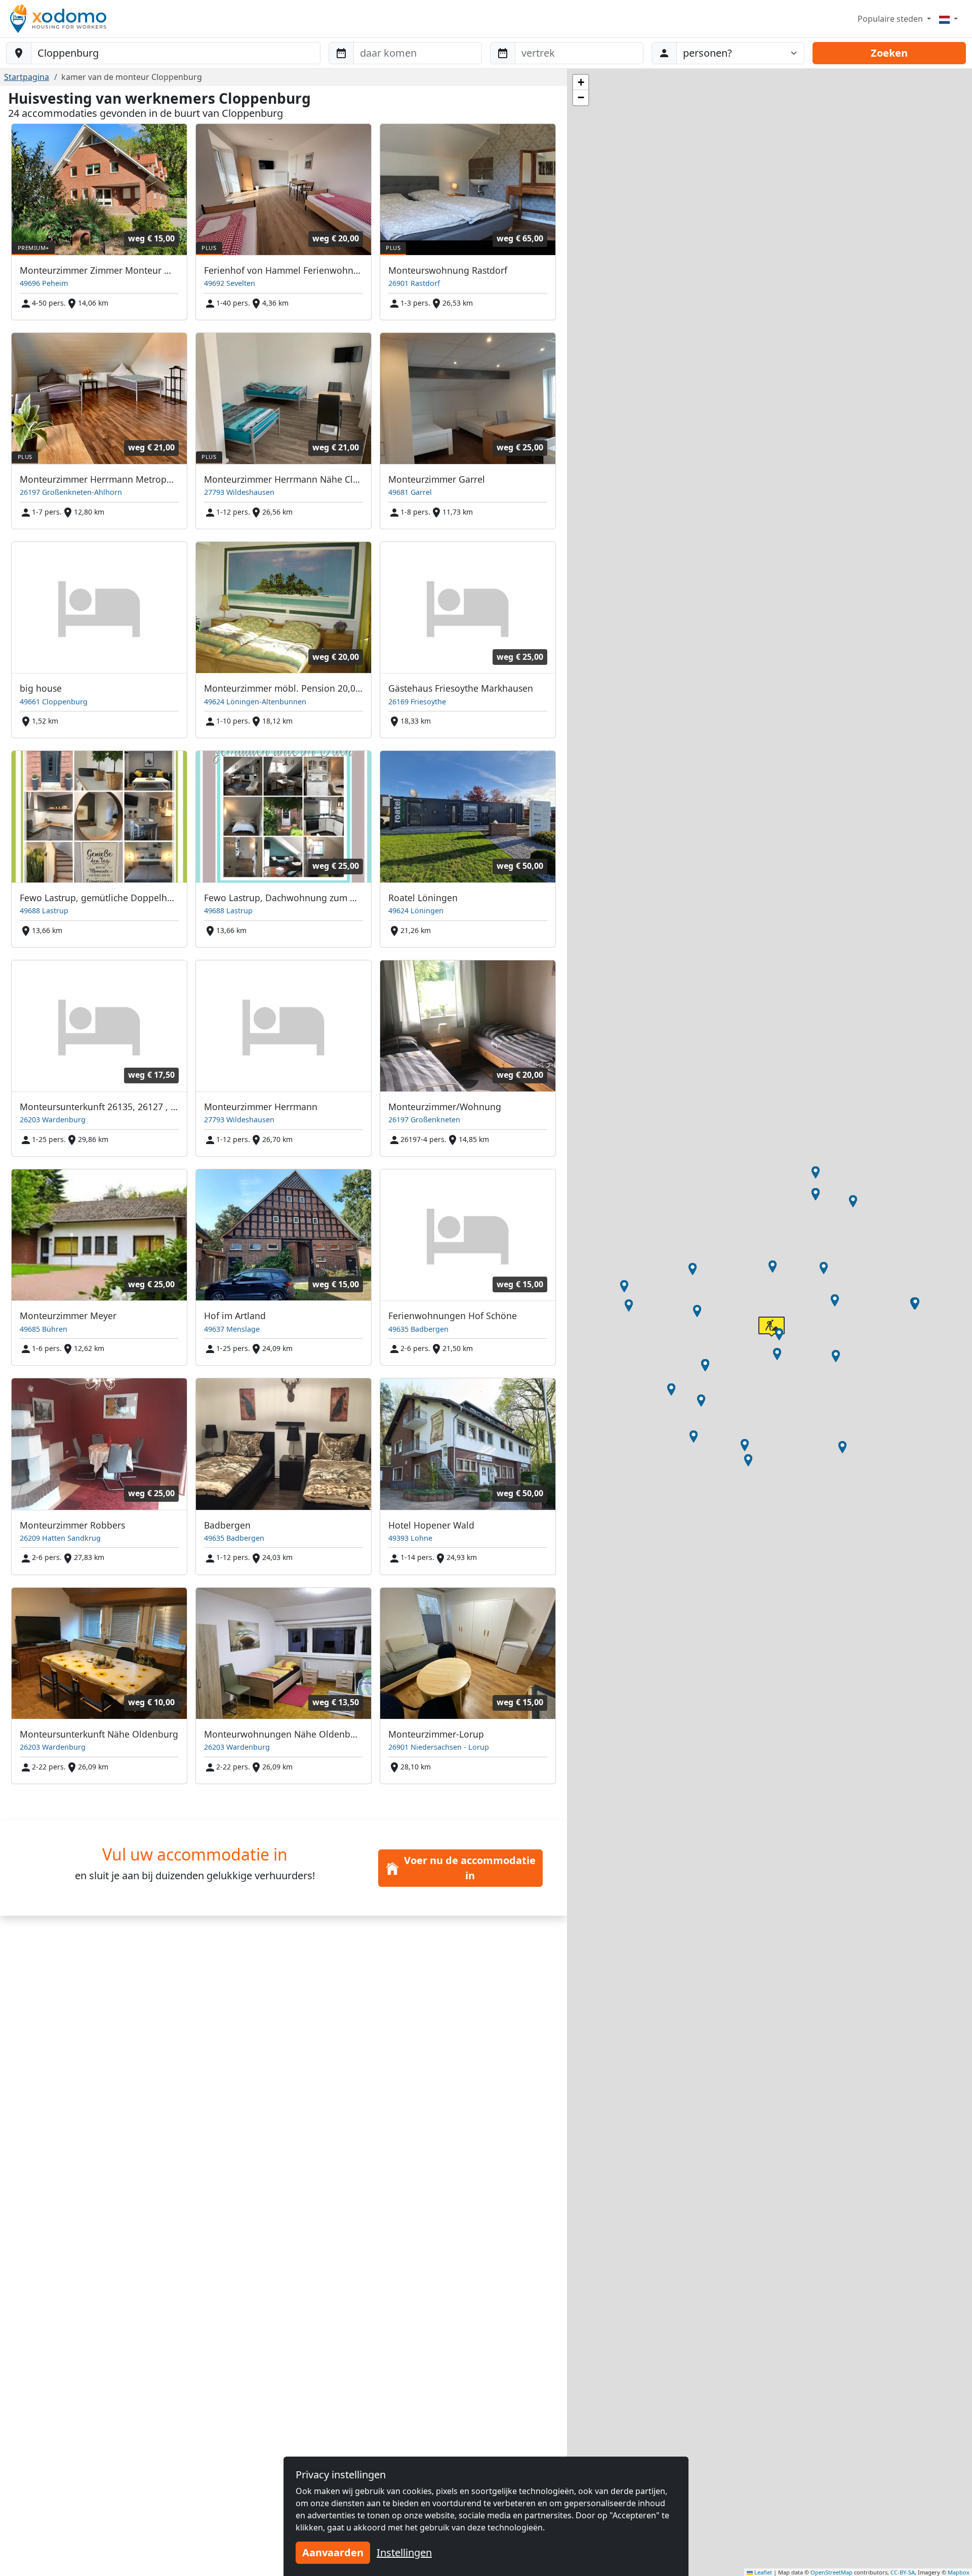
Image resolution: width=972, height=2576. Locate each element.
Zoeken (889, 53)
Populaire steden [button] (891, 19)
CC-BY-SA (903, 2572)
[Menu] (948, 19)
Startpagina (27, 77)
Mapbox (959, 2572)
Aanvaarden (333, 2552)
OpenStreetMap (832, 2572)
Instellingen (404, 2552)
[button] (697, 1311)
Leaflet (762, 2572)
